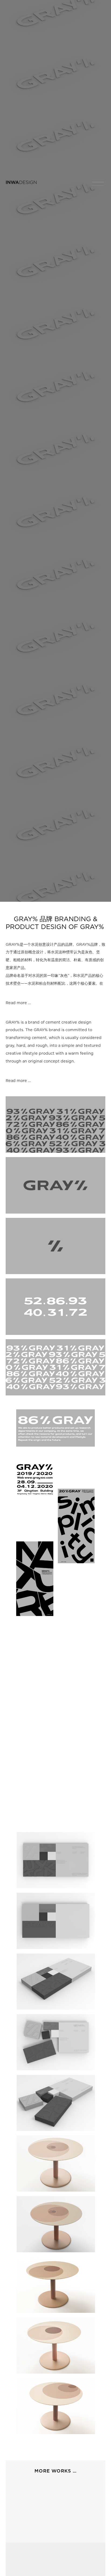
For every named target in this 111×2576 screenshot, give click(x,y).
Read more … (18, 1003)
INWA (21, 182)
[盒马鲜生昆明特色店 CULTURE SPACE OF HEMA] (56, 2507)
